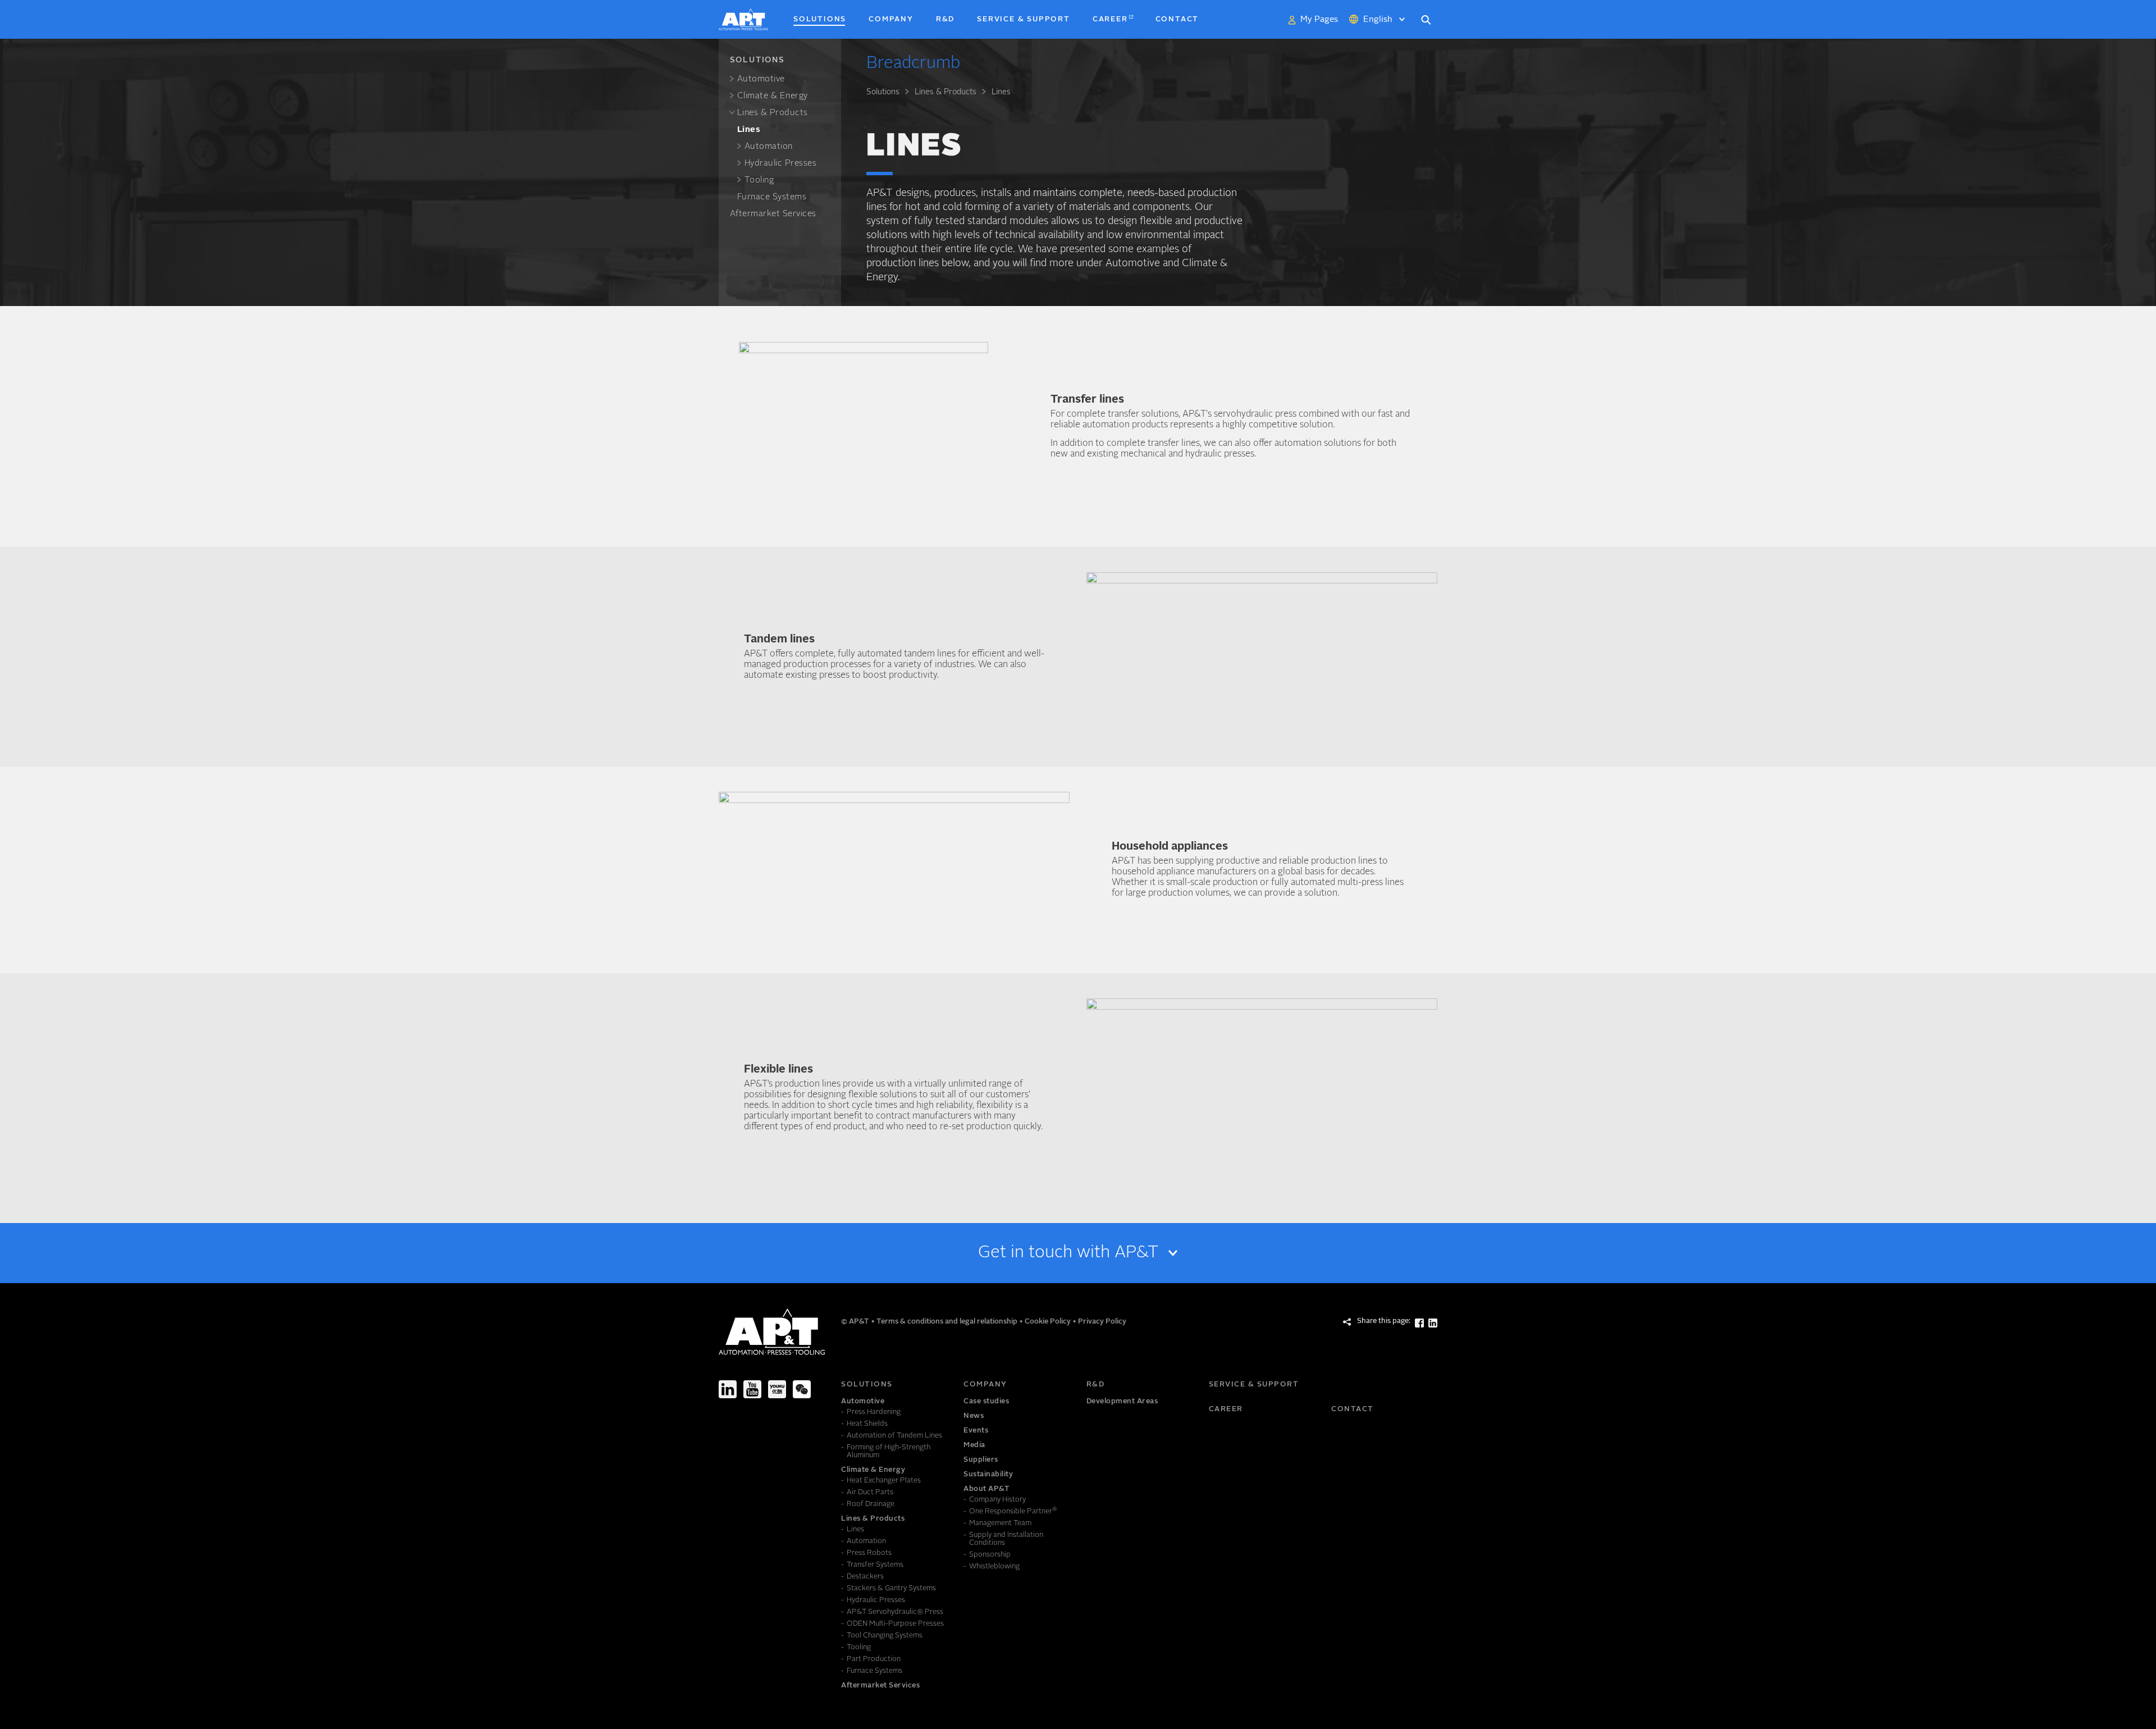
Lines (1001, 92)
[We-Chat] (802, 1389)
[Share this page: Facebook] (1419, 1323)
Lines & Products (945, 92)
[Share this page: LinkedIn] (1433, 1323)
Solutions (883, 92)
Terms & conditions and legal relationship (948, 1322)
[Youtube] (752, 1389)
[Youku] (777, 1389)
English (1378, 20)
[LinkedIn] (728, 1389)
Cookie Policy (1049, 1322)
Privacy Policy (1102, 1322)
